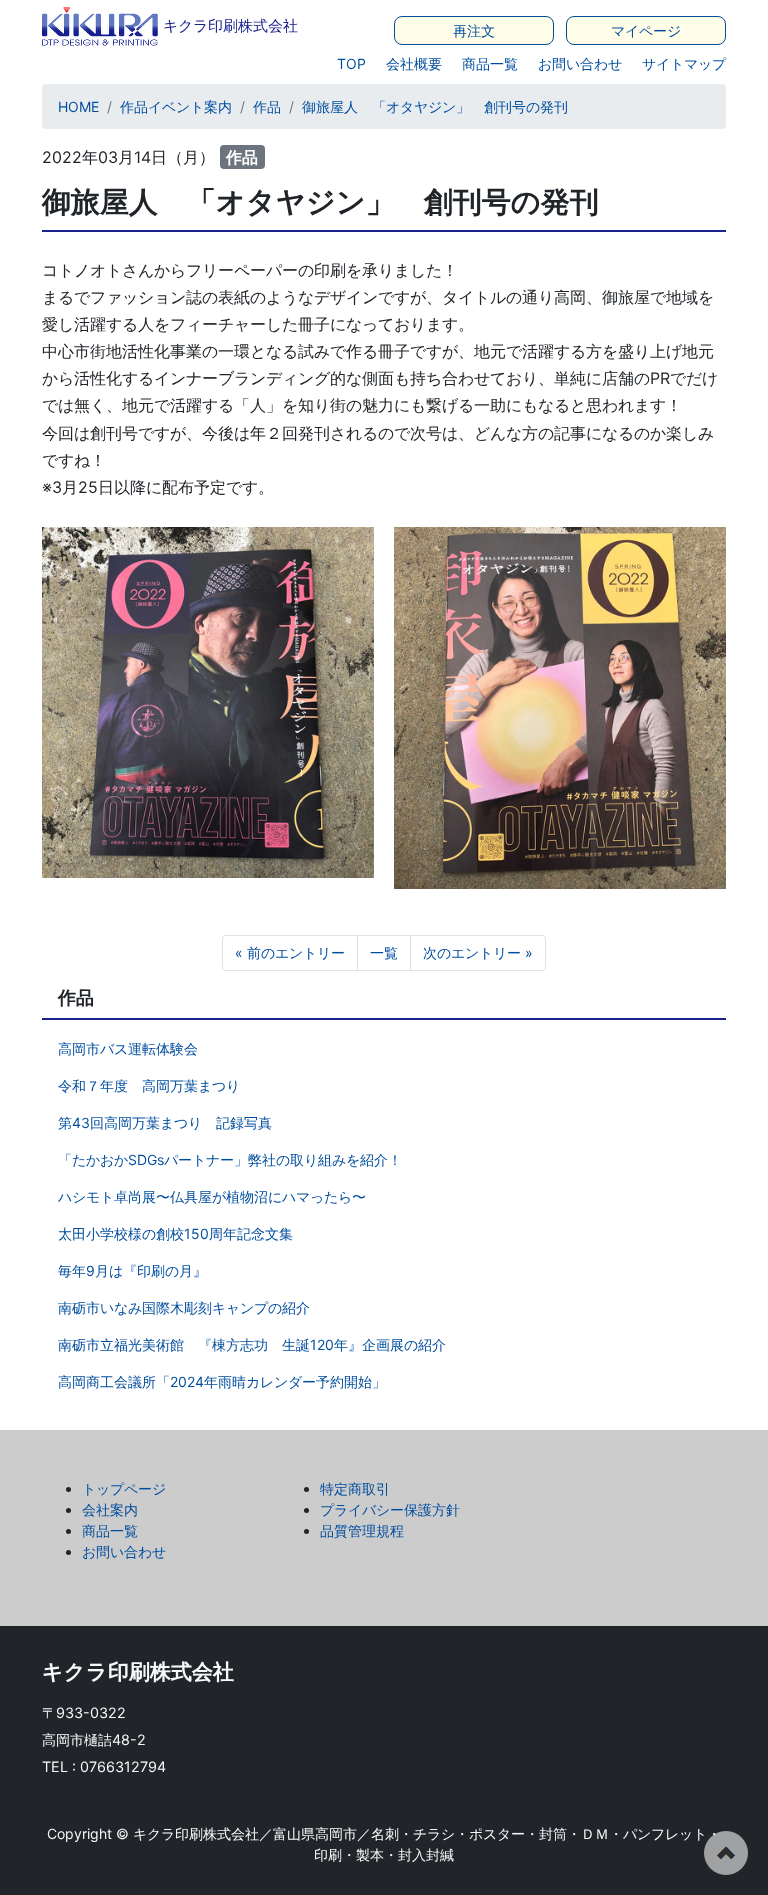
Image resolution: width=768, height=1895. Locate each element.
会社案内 (110, 1509)
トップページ (124, 1488)
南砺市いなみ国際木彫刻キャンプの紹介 (184, 1307)
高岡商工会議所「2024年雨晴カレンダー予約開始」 (222, 1381)
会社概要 (414, 63)
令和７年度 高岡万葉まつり (149, 1085)
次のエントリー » (478, 952)
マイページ (646, 30)
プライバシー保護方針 (390, 1509)
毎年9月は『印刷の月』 (132, 1270)
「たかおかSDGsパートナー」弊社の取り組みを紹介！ (230, 1159)
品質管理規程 (362, 1530)
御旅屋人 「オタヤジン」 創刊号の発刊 (435, 106)
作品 (267, 106)
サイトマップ (684, 63)
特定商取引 (355, 1488)
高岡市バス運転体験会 (128, 1048)
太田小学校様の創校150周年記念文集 (175, 1233)
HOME (78, 106)
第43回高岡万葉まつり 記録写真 (165, 1122)
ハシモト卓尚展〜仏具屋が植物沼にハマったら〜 (212, 1196)
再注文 (474, 30)
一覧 (384, 952)
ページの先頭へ (726, 1853)
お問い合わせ (580, 63)
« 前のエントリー (290, 952)
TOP (351, 63)
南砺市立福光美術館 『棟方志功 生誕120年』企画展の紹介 (252, 1344)
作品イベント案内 (176, 106)
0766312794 (123, 1766)
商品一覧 (490, 63)
